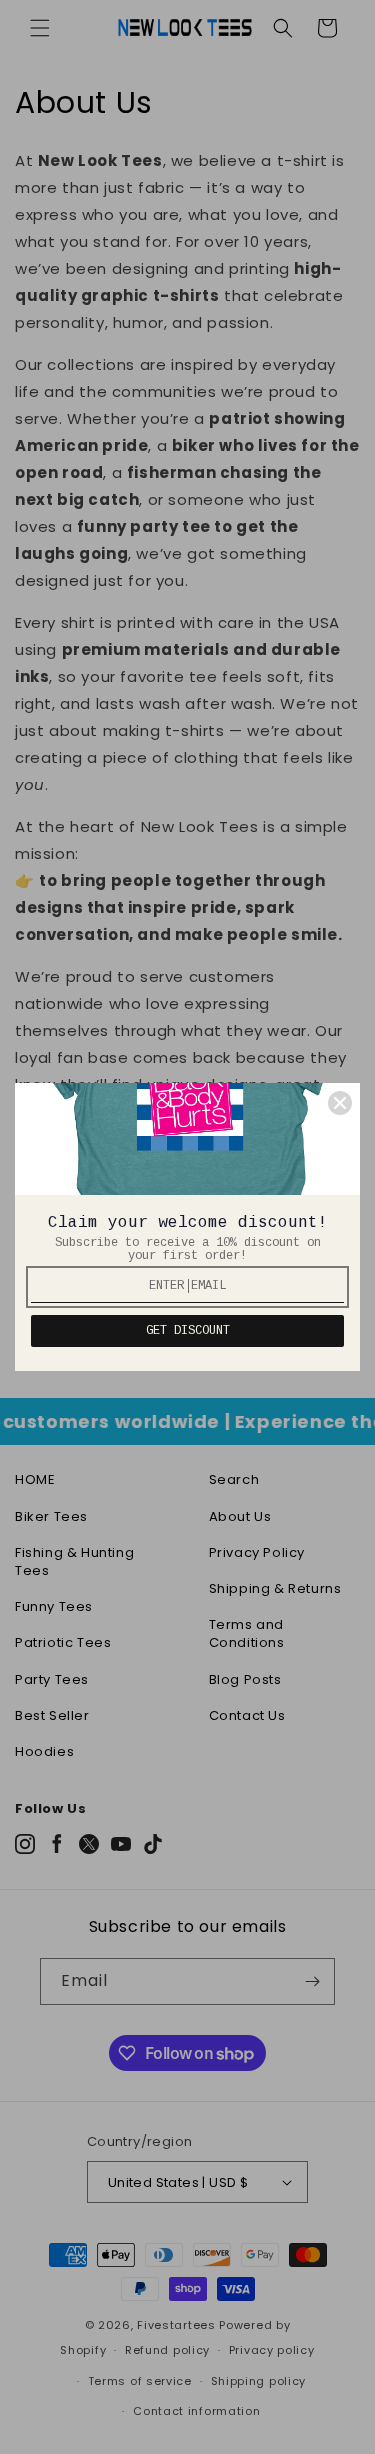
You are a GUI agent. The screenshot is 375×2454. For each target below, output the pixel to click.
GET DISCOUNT (188, 1331)
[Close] (340, 1103)
